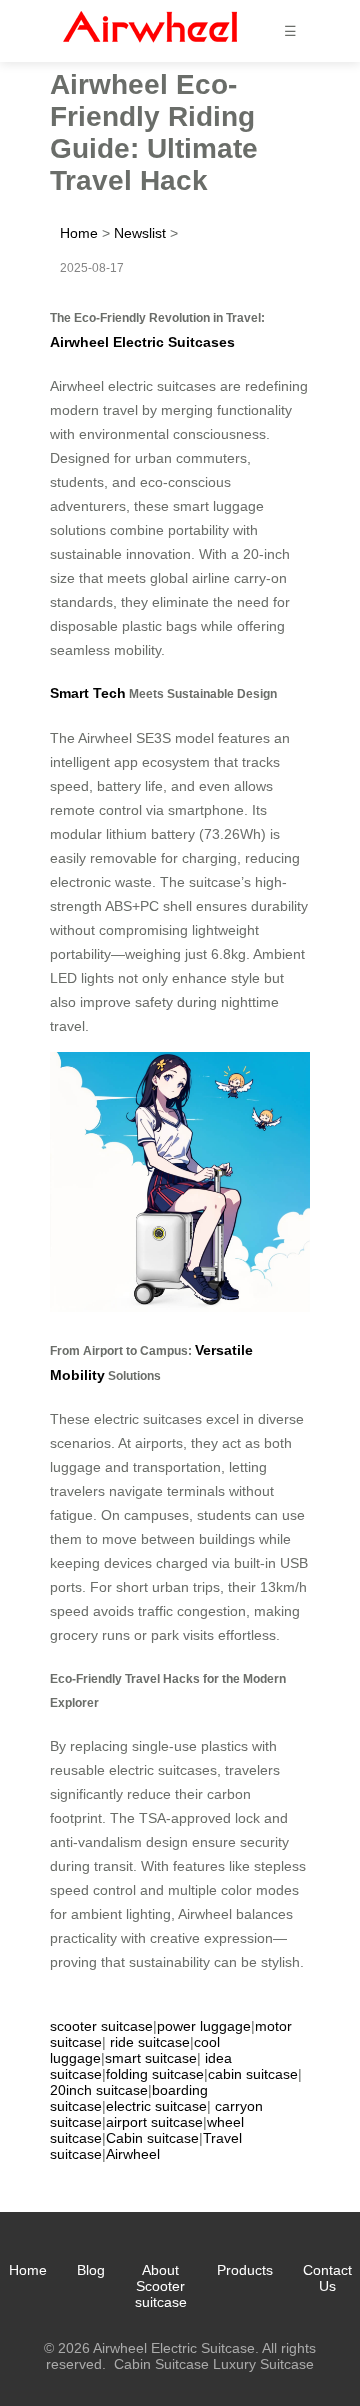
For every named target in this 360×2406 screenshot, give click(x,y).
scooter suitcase (101, 2026)
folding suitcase (155, 2074)
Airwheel (133, 2154)
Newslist (140, 233)
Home (79, 233)
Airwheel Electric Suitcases (142, 342)
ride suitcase (150, 2042)
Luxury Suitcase (263, 2364)
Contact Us (327, 2278)
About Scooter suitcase (161, 2286)
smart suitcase (151, 2058)
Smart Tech (88, 693)
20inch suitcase (99, 2090)
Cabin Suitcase (161, 2364)
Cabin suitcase (152, 2138)
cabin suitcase (253, 2074)
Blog (91, 2270)
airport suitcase (154, 2122)
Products (245, 2270)
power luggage (204, 2026)
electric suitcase (156, 2106)
